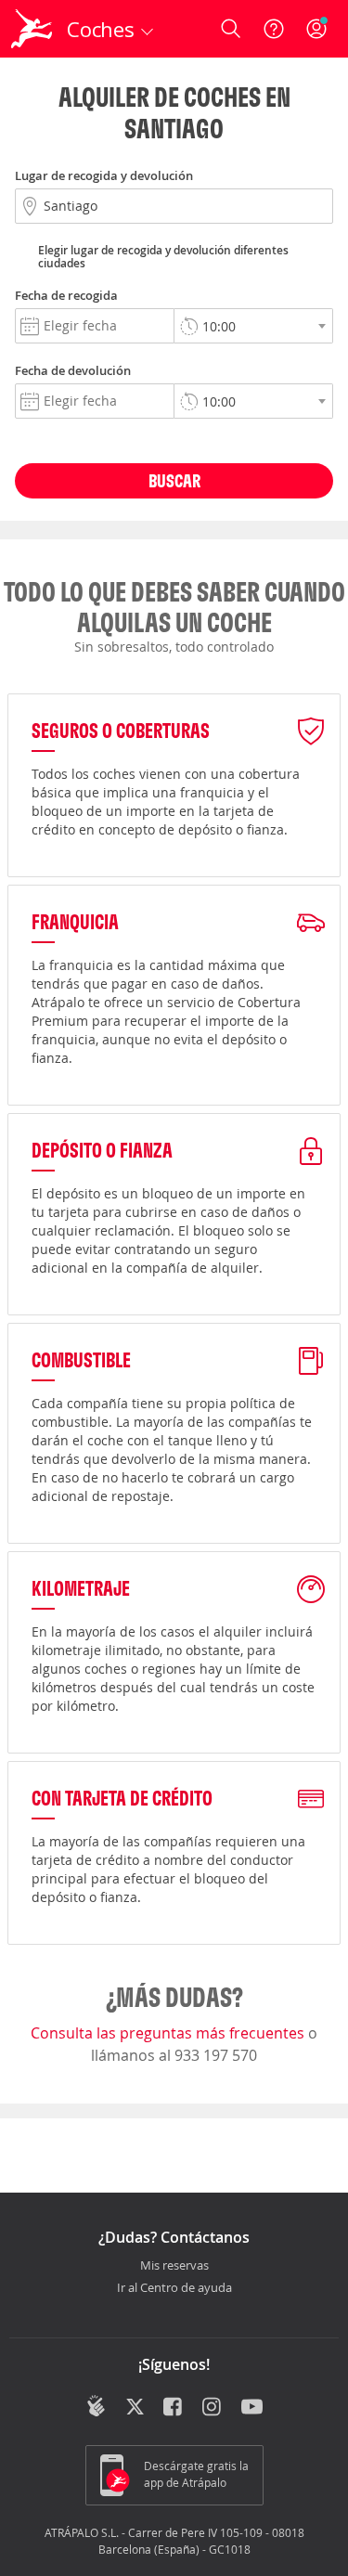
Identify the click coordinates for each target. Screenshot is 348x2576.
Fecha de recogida (66, 295)
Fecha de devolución (73, 370)
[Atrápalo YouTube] (252, 2408)
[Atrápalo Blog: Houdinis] (96, 2406)
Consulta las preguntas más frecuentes (169, 2033)
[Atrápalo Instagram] (213, 2408)
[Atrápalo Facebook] (174, 2408)
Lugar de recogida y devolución (104, 175)
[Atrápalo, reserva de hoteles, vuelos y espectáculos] (32, 29)
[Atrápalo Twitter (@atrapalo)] (135, 2408)
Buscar (174, 480)
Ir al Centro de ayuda (174, 2288)
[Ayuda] (274, 29)
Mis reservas (174, 2266)
